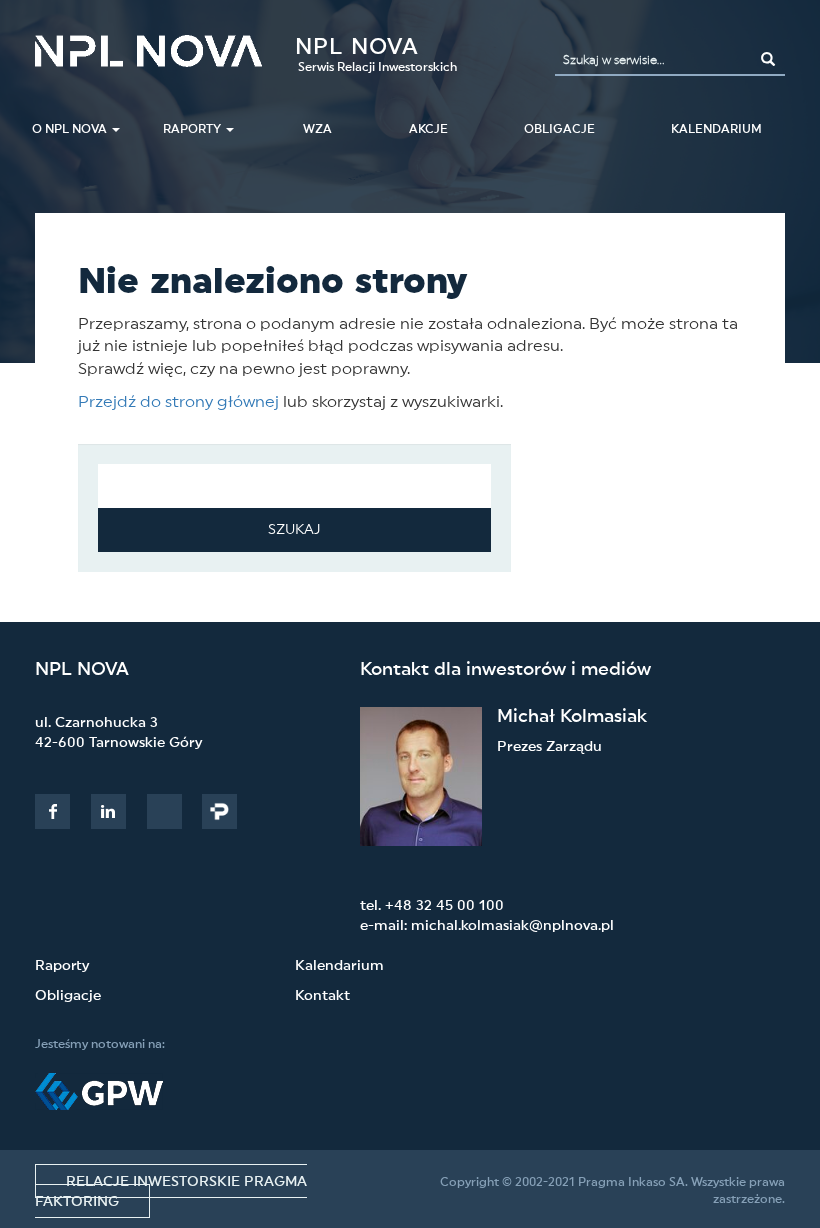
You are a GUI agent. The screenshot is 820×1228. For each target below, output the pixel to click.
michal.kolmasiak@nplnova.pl (512, 926)
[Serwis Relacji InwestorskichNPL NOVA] (148, 51)
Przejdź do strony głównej (178, 402)
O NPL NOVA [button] (69, 129)
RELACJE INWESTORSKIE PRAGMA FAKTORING (171, 1192)
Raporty (62, 966)
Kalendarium (716, 129)
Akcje (428, 129)
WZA (317, 129)
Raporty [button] (192, 129)
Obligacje (68, 996)
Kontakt (322, 996)
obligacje (559, 129)
